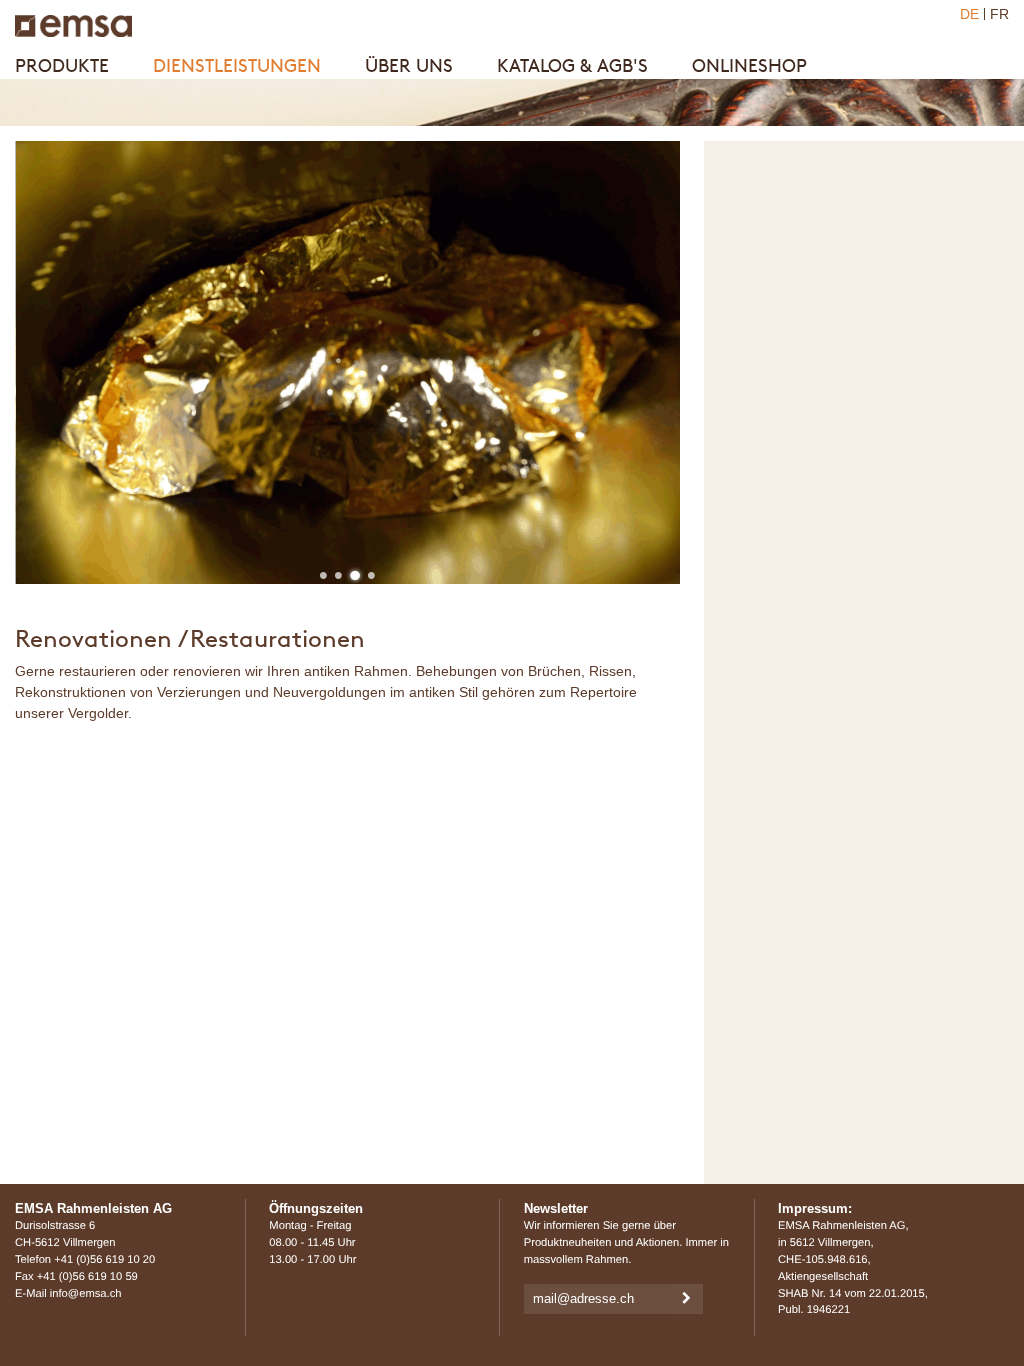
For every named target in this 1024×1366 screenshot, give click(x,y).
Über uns (409, 65)
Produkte (62, 65)
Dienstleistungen (237, 65)
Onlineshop (749, 65)
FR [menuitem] (999, 14)
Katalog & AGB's (572, 65)
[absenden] (686, 1299)
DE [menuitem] (969, 14)
